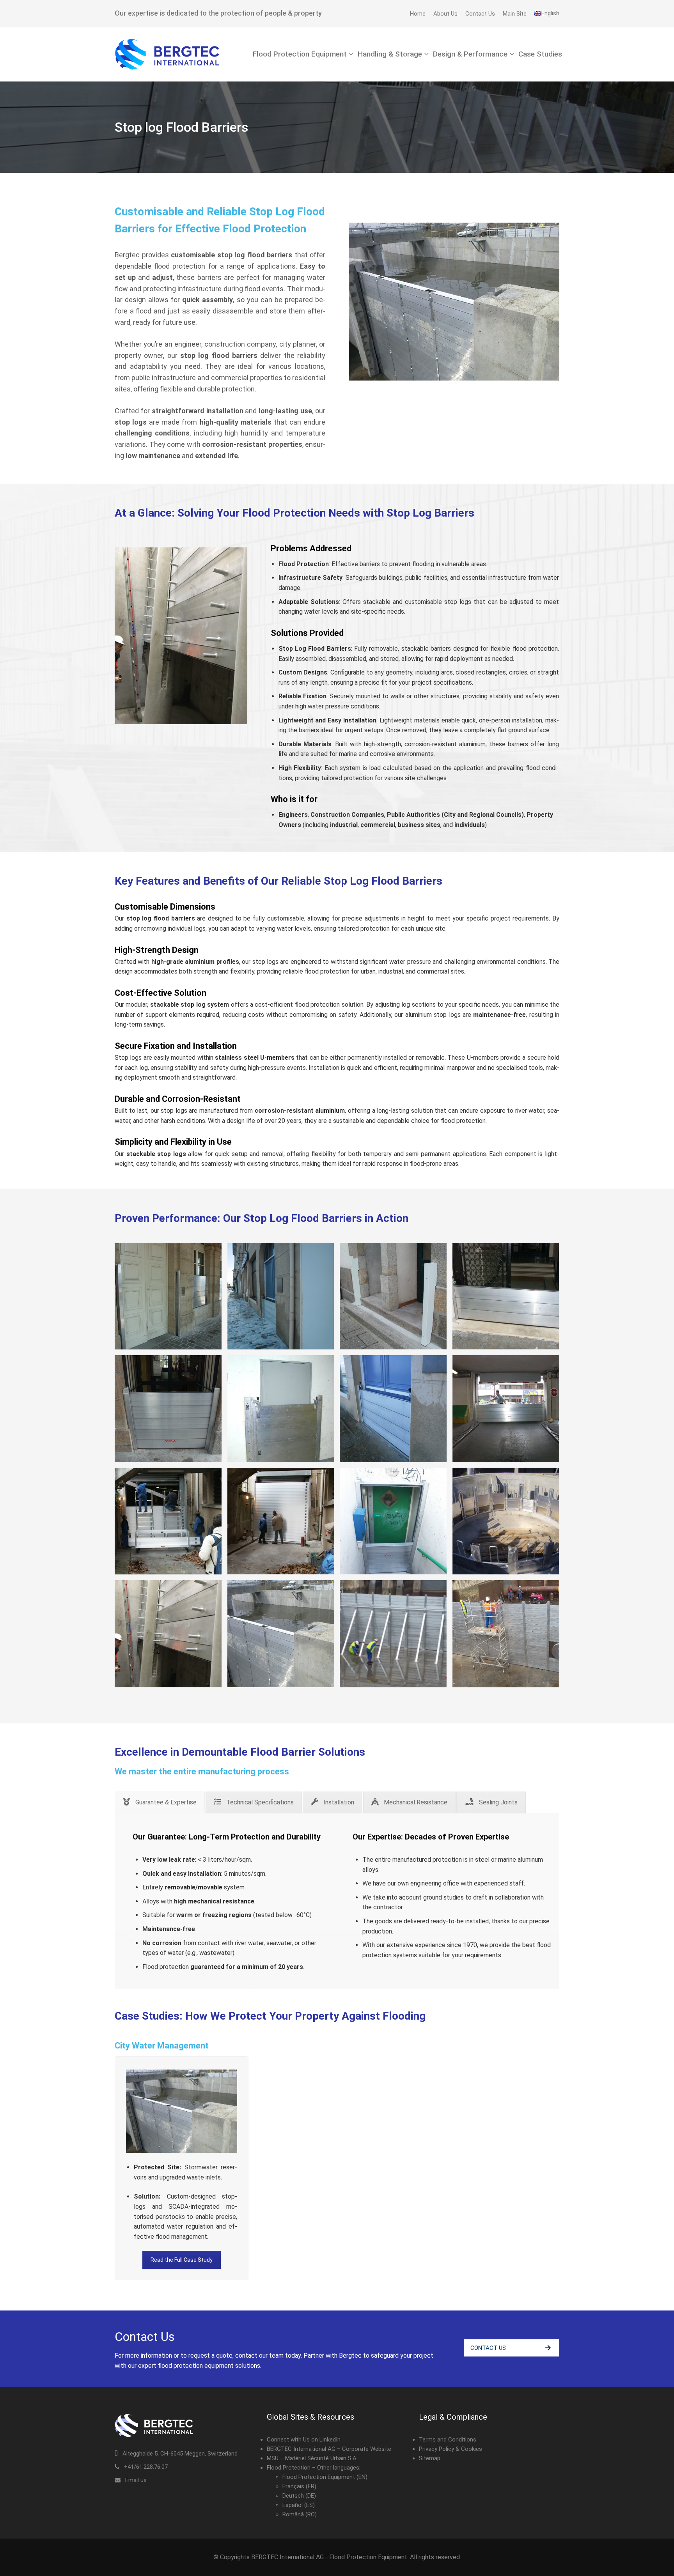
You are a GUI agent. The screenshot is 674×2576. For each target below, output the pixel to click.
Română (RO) (300, 2514)
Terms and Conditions (448, 2440)
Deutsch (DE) (299, 2496)
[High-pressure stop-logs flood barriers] (168, 1634)
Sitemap (430, 2458)
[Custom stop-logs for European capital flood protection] (506, 1634)
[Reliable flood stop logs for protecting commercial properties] (393, 1409)
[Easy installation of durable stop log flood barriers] (168, 1409)
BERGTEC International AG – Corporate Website (329, 2449)
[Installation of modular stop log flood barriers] (506, 1409)
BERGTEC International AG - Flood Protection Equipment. (330, 2557)
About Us (445, 14)
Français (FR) (299, 2486)
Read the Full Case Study (182, 2260)
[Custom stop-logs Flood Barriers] (506, 1521)
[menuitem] (547, 13)
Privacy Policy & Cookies (451, 2449)
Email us (136, 2480)
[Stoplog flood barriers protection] (281, 1634)
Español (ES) (299, 2505)
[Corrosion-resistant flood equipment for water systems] (393, 1634)
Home (418, 14)
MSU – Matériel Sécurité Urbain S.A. (312, 2458)
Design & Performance (470, 54)
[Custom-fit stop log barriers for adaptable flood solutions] (393, 1521)
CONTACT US (488, 2348)
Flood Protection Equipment (300, 54)
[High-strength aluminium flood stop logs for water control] (281, 1409)
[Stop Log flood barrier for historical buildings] (506, 1296)
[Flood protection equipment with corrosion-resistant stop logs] (281, 1296)
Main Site (515, 14)
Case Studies (540, 54)
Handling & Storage (390, 54)
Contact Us (480, 14)
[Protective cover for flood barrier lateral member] (393, 1296)
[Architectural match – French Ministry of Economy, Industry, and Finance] (168, 1296)
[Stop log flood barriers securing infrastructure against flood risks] (281, 1521)
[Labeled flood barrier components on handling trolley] (168, 1521)
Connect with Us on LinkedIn (304, 2440)
